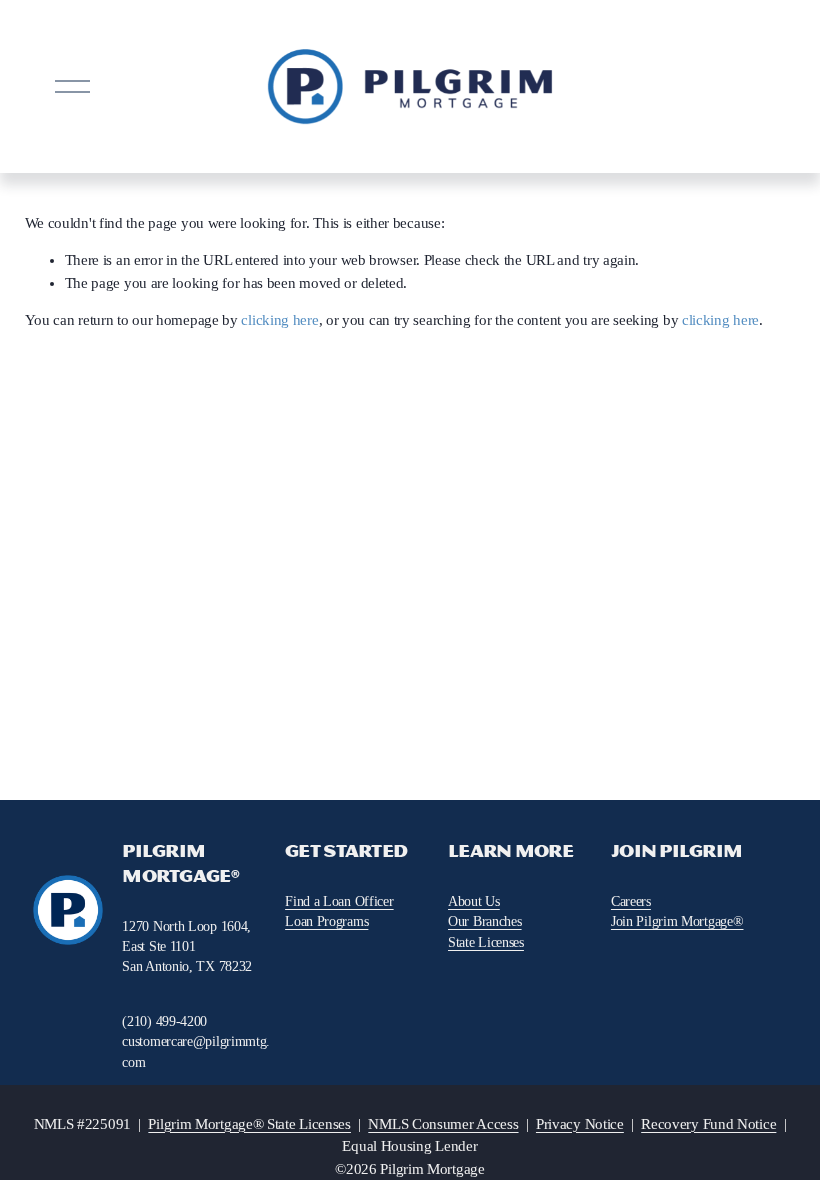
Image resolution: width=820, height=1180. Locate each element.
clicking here (279, 320)
